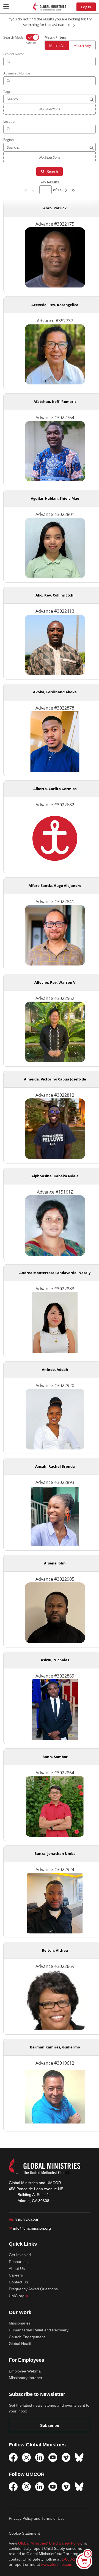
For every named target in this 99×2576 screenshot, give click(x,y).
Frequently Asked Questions (33, 2289)
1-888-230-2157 (76, 2559)
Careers (16, 2275)
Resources (18, 2262)
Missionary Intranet (25, 2378)
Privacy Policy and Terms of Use (37, 2518)
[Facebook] (13, 2457)
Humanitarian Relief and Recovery (39, 2330)
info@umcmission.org (30, 2228)
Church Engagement (27, 2337)
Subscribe (50, 2425)
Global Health (21, 2344)
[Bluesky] (79, 2457)
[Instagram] (26, 2457)
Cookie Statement (24, 2533)
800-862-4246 (24, 2220)
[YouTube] (53, 2457)
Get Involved (20, 2255)
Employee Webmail (26, 2371)
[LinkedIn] (40, 2457)
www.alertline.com (57, 2565)
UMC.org (19, 2296)
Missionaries (20, 2323)
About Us (17, 2269)
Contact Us (18, 2282)
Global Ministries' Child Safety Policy (50, 2543)
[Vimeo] (66, 2457)
